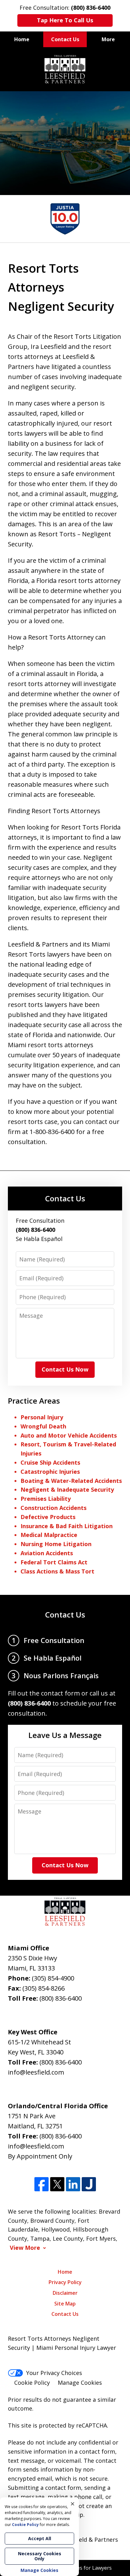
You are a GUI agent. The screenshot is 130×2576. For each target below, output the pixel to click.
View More (25, 2248)
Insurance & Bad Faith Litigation (67, 1526)
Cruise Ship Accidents (50, 1462)
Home (22, 39)
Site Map (65, 2304)
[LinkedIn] (73, 2184)
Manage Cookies (80, 2383)
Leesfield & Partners (91, 2540)
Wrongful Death (43, 1426)
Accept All (40, 2538)
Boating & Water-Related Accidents (71, 1481)
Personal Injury (42, 1417)
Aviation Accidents (47, 1553)
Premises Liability (46, 1499)
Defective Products (48, 1517)
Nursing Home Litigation (56, 1544)
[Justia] (89, 2184)
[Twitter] (57, 2184)
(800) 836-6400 (61, 1998)
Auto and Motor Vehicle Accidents (69, 1435)
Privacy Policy (65, 2282)
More (108, 39)
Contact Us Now (65, 1369)
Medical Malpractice (49, 1535)
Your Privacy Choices (54, 2373)
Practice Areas (34, 1401)
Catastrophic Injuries (50, 1472)
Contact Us (65, 39)
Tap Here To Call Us (65, 20)
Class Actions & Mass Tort (57, 1571)
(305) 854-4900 (53, 1978)
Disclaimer (65, 2293)
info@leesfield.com (36, 2072)
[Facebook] (41, 2184)
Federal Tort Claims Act (54, 1562)
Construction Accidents (53, 1508)
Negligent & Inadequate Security (67, 1489)
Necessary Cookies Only (40, 2556)
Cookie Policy (32, 2383)
